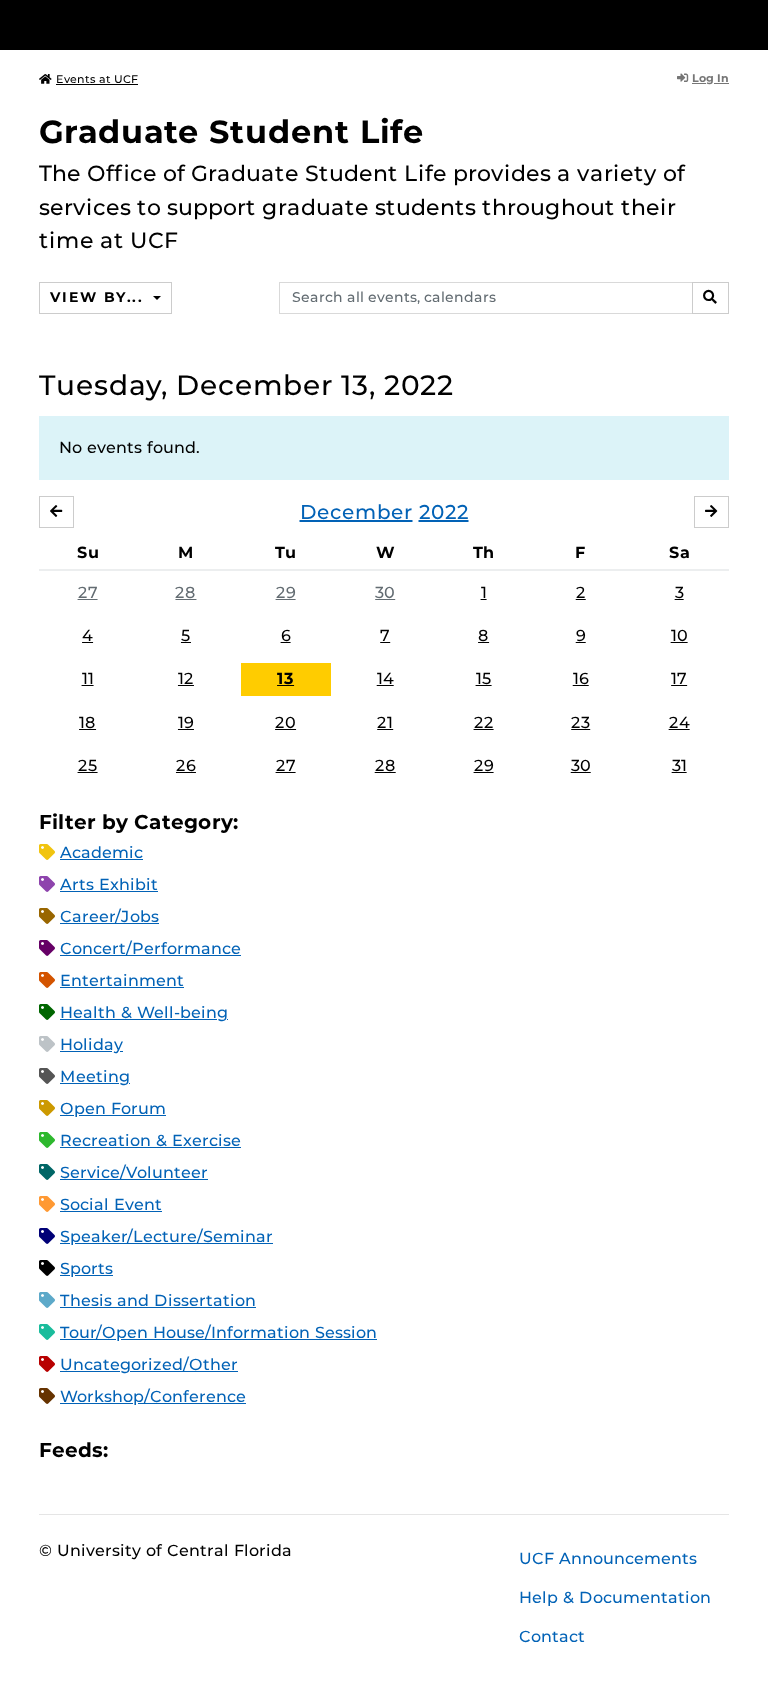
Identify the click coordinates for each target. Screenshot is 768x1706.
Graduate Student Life (231, 131)
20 (285, 722)
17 (679, 678)
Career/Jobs (109, 916)
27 (88, 592)
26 (186, 765)
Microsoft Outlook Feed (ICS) (168, 1449)
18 (87, 722)
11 (88, 678)
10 (679, 635)
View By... (99, 297)
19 (186, 722)
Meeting (95, 1076)
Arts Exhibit (109, 884)
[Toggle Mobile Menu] (724, 23)
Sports (86, 1268)
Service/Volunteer (134, 1172)
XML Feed (236, 1449)
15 (484, 678)
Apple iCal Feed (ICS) (134, 1449)
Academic (101, 852)
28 (185, 592)
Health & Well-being (144, 1012)
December (356, 512)
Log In (710, 78)
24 (679, 722)
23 (580, 722)
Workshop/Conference (153, 1396)
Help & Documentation (615, 1597)
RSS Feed (202, 1449)
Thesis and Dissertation (158, 1300)
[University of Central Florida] (172, 24)
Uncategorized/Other (149, 1364)
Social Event (111, 1204)
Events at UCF (97, 79)
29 (286, 592)
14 (385, 678)
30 (385, 592)
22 (484, 722)
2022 (444, 512)
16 (581, 678)
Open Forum (113, 1108)
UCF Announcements (608, 1558)
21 (385, 722)
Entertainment (122, 980)
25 (88, 765)
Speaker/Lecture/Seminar (166, 1236)
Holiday (91, 1044)
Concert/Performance (150, 948)
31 (679, 765)
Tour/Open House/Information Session (218, 1332)
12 (186, 678)
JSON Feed (270, 1449)
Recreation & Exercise (150, 1140)
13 (285, 678)
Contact (552, 1636)
